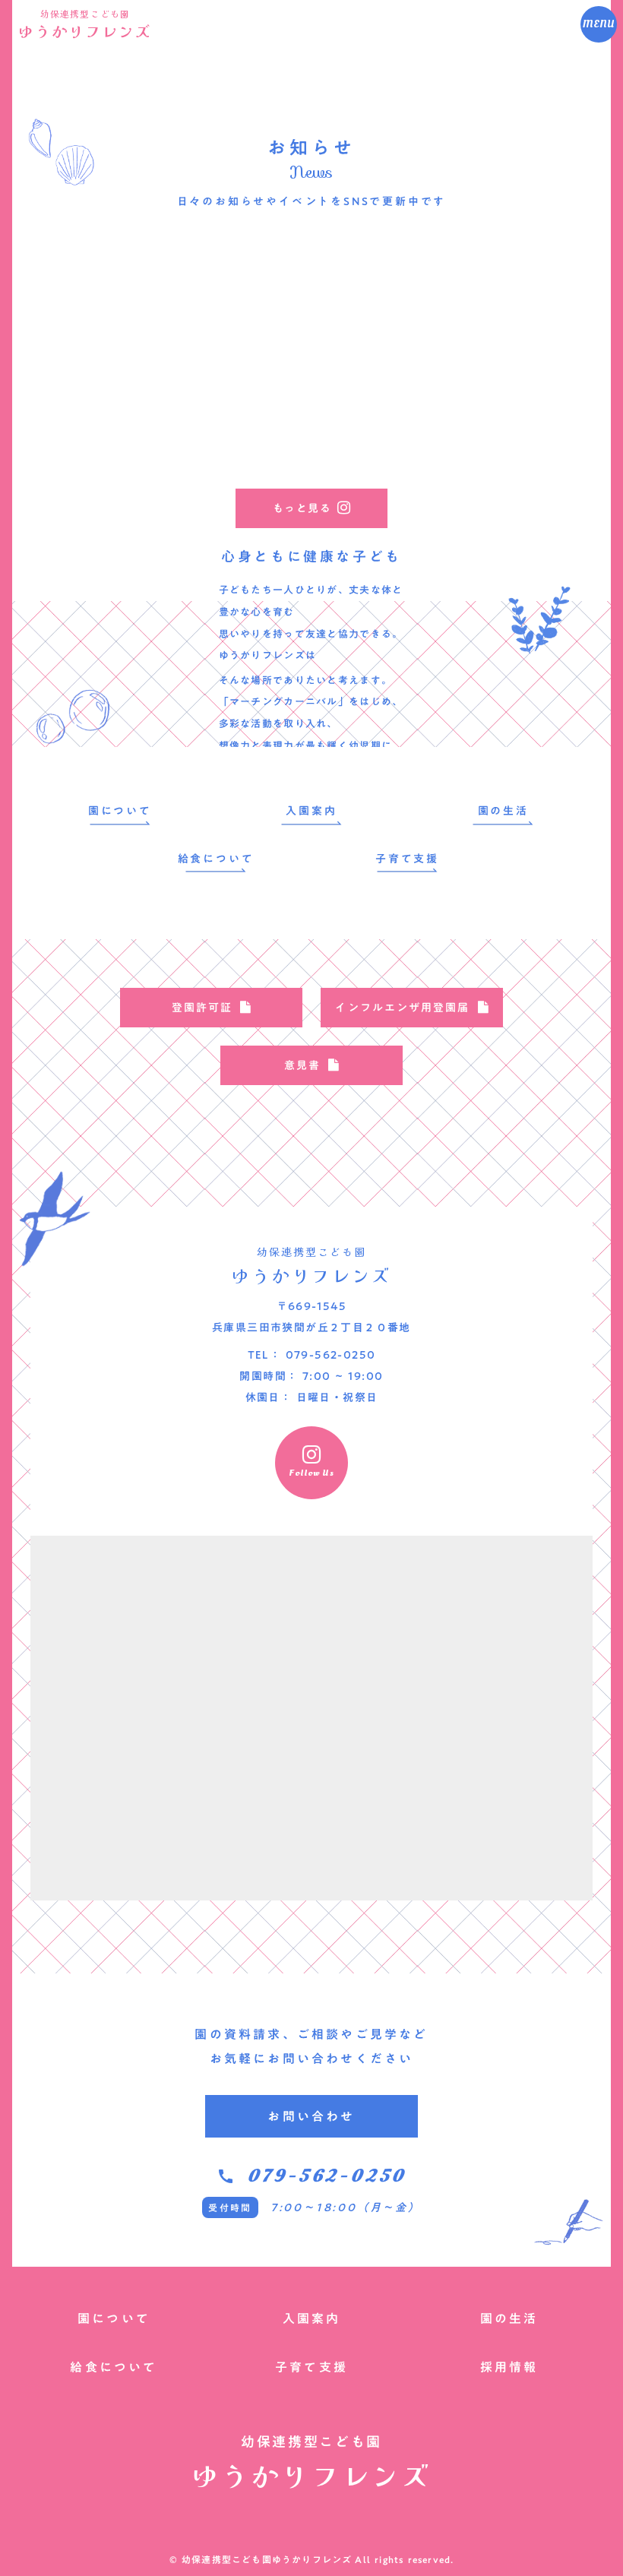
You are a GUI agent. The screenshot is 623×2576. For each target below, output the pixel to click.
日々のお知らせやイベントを (260, 201)
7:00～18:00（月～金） (346, 2207)
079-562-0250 (327, 2176)
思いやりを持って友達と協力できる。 (311, 634)
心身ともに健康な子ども (311, 557)
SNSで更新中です (395, 201)
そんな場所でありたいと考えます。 (306, 680)
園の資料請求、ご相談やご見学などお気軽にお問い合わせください (311, 2046)
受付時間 (230, 2207)
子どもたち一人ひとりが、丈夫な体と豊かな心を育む (311, 601)
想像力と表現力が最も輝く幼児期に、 (311, 745)
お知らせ (311, 147)
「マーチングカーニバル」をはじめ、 (311, 701)
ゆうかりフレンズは (268, 655)
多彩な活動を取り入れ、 (278, 723)
